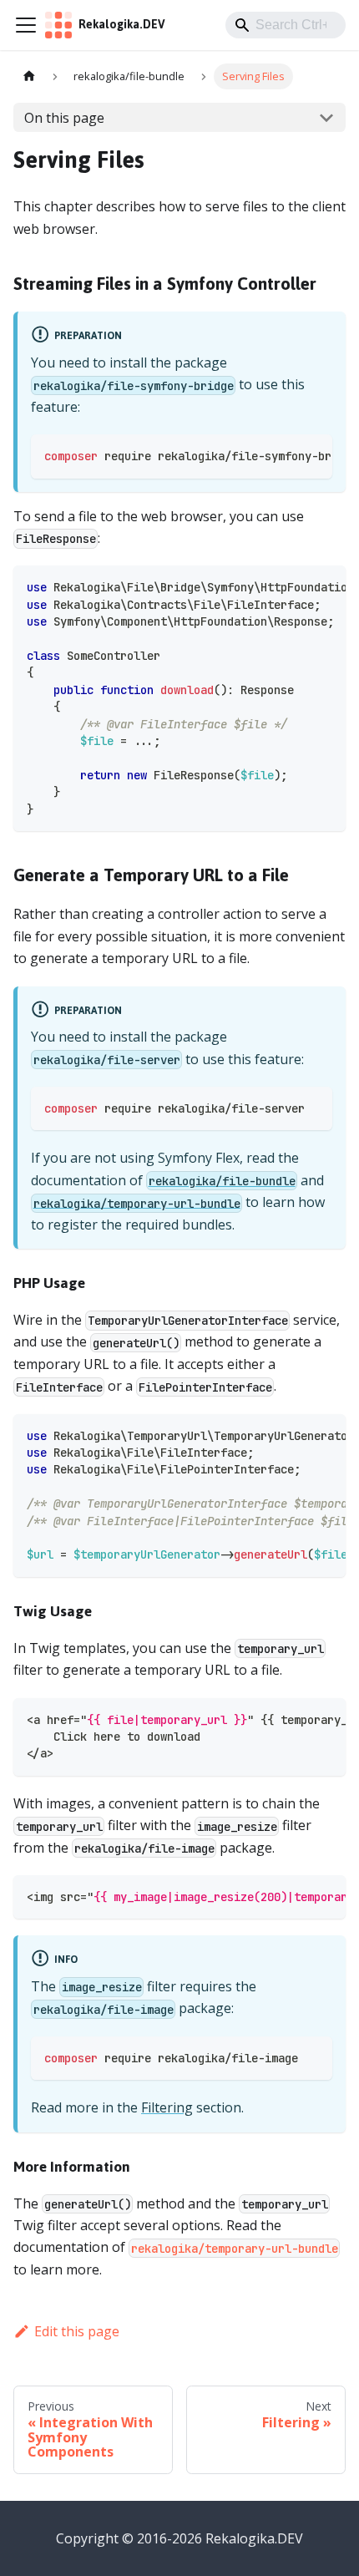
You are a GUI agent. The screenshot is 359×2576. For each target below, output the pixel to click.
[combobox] (286, 25)
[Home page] (29, 76)
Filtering (167, 2107)
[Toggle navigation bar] (26, 25)
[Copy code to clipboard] (312, 455)
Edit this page (77, 2331)
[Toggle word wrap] (281, 455)
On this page (64, 118)
